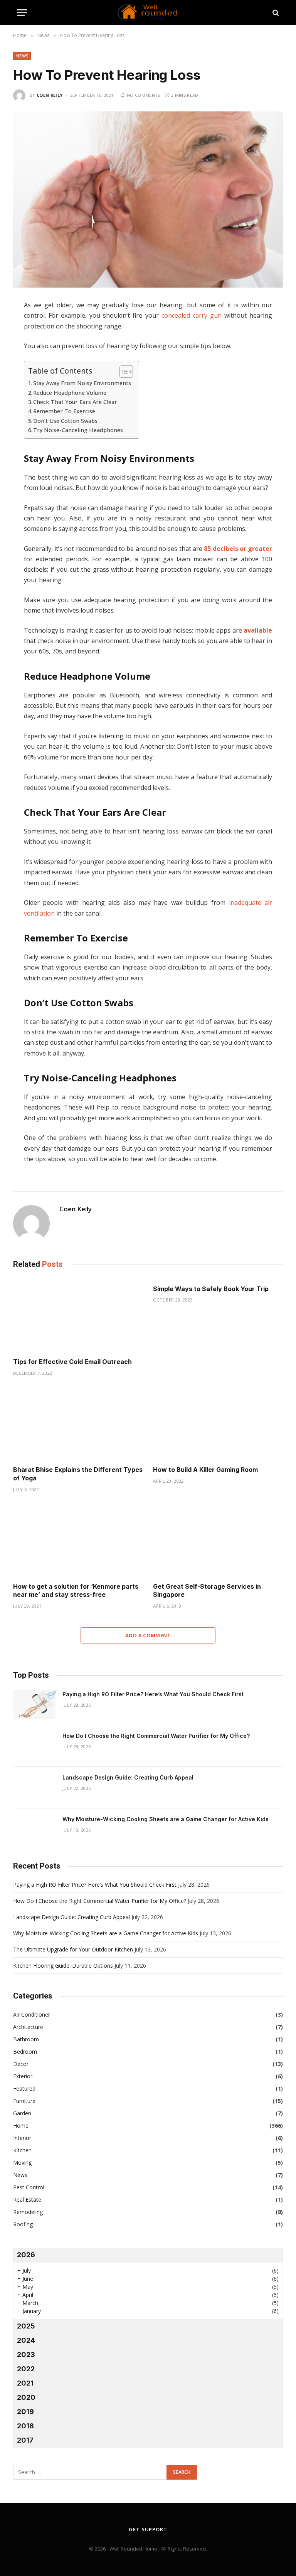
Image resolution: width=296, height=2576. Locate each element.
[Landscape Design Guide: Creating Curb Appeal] (34, 1788)
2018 (25, 2426)
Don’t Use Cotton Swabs (65, 421)
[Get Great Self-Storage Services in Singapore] (218, 1540)
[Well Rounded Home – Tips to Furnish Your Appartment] (148, 13)
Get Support (148, 2529)
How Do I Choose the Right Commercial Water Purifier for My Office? (156, 1736)
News (22, 56)
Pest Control (29, 2187)
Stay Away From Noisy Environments (82, 383)
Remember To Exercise (64, 411)
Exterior (23, 2076)
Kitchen (22, 2150)
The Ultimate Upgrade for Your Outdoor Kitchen (73, 1949)
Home (21, 2126)
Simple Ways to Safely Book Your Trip (211, 1289)
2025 (26, 2326)
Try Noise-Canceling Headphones (78, 430)
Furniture (24, 2101)
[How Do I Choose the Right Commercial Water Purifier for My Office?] (34, 1746)
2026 (26, 2255)
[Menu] (22, 13)
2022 (26, 2369)
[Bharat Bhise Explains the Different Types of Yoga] (78, 1423)
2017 (25, 2440)
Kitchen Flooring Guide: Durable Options (63, 1966)
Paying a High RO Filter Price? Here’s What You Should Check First (153, 1694)
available (257, 630)
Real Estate (27, 2200)
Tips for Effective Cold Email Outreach (72, 1362)
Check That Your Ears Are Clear (75, 402)
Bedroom (25, 2052)
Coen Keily (50, 95)
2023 (26, 2355)
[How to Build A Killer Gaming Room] (218, 1423)
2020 (26, 2397)
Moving (22, 2163)
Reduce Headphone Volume (70, 393)
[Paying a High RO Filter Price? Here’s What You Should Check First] (34, 1704)
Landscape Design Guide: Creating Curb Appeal (128, 1777)
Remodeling (28, 2212)
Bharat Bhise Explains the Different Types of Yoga (78, 1474)
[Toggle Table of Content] (122, 372)
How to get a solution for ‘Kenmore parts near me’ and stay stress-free (76, 1591)
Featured (24, 2089)
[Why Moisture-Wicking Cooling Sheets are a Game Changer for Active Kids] (34, 1829)
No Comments (144, 95)
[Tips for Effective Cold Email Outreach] (78, 1315)
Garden (22, 2113)
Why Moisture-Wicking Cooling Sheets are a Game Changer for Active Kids (166, 1819)
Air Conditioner (32, 2014)
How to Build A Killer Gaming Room (205, 1470)
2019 (25, 2412)
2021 (25, 2383)
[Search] (275, 13)
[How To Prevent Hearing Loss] (148, 200)
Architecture (28, 2027)
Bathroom (26, 2039)
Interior (22, 2138)
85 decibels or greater (238, 549)
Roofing (23, 2224)
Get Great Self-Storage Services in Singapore (207, 1591)
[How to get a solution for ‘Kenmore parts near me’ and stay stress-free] (78, 1540)
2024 (26, 2340)
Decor (21, 2064)
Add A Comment (148, 1635)
